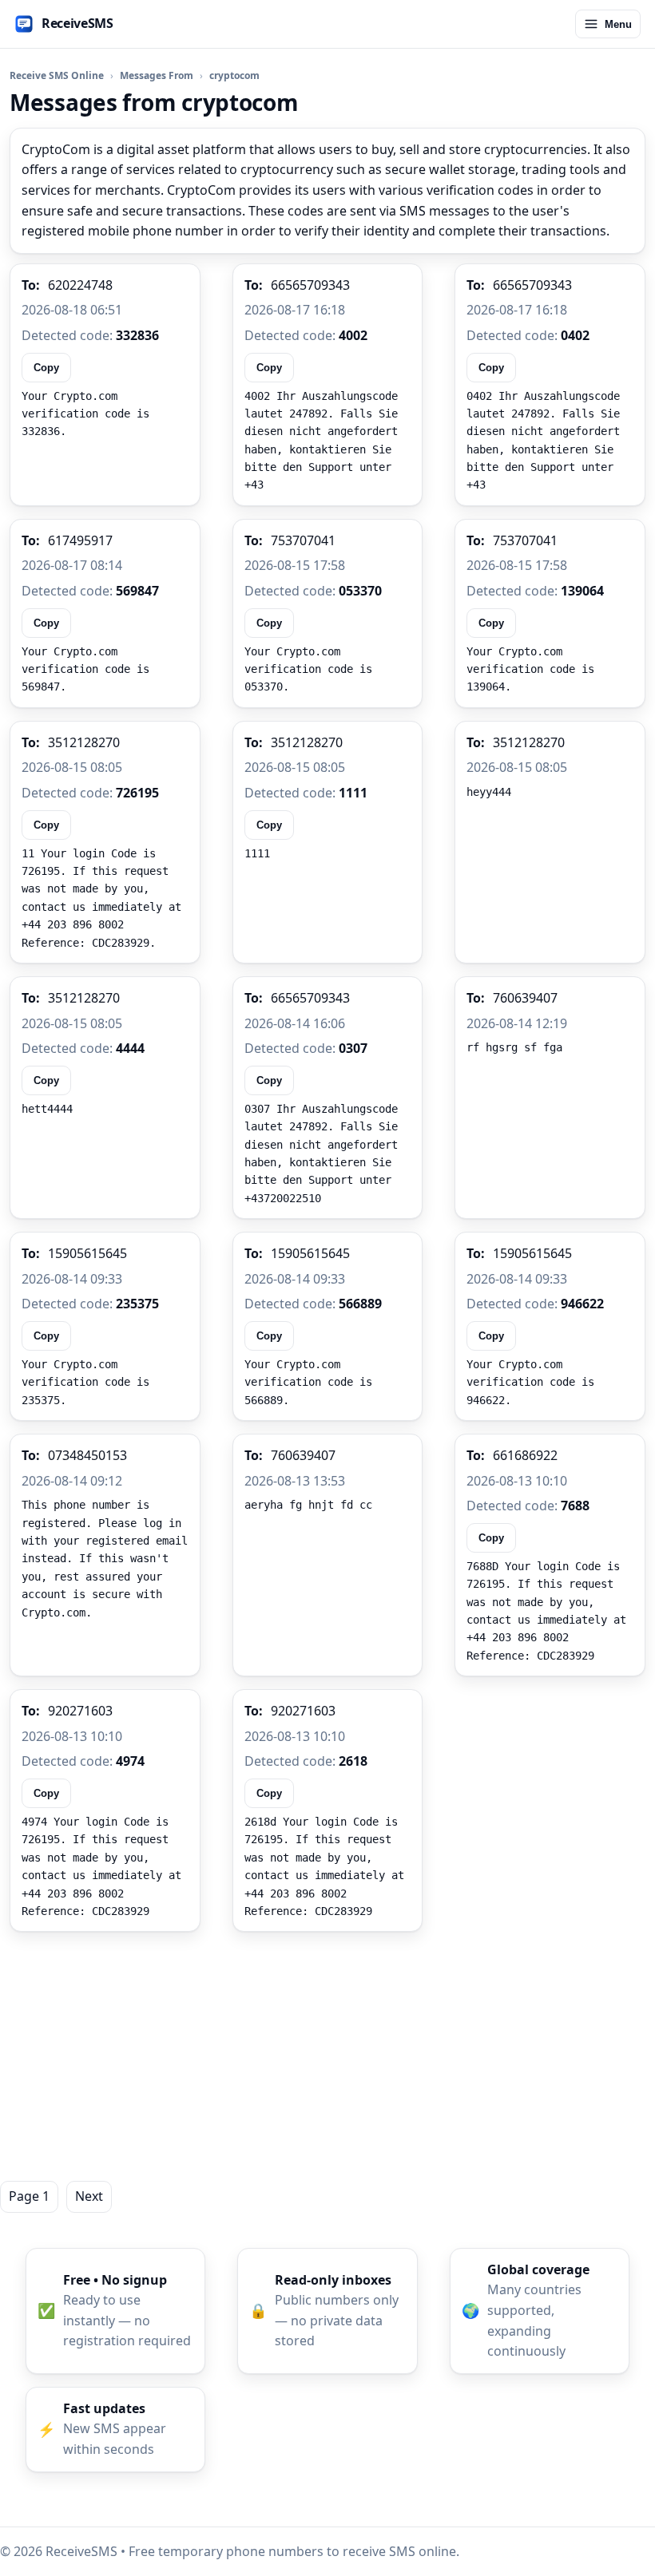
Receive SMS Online (57, 75)
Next (89, 2196)
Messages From (157, 75)
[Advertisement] (327, 2056)
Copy (46, 368)
